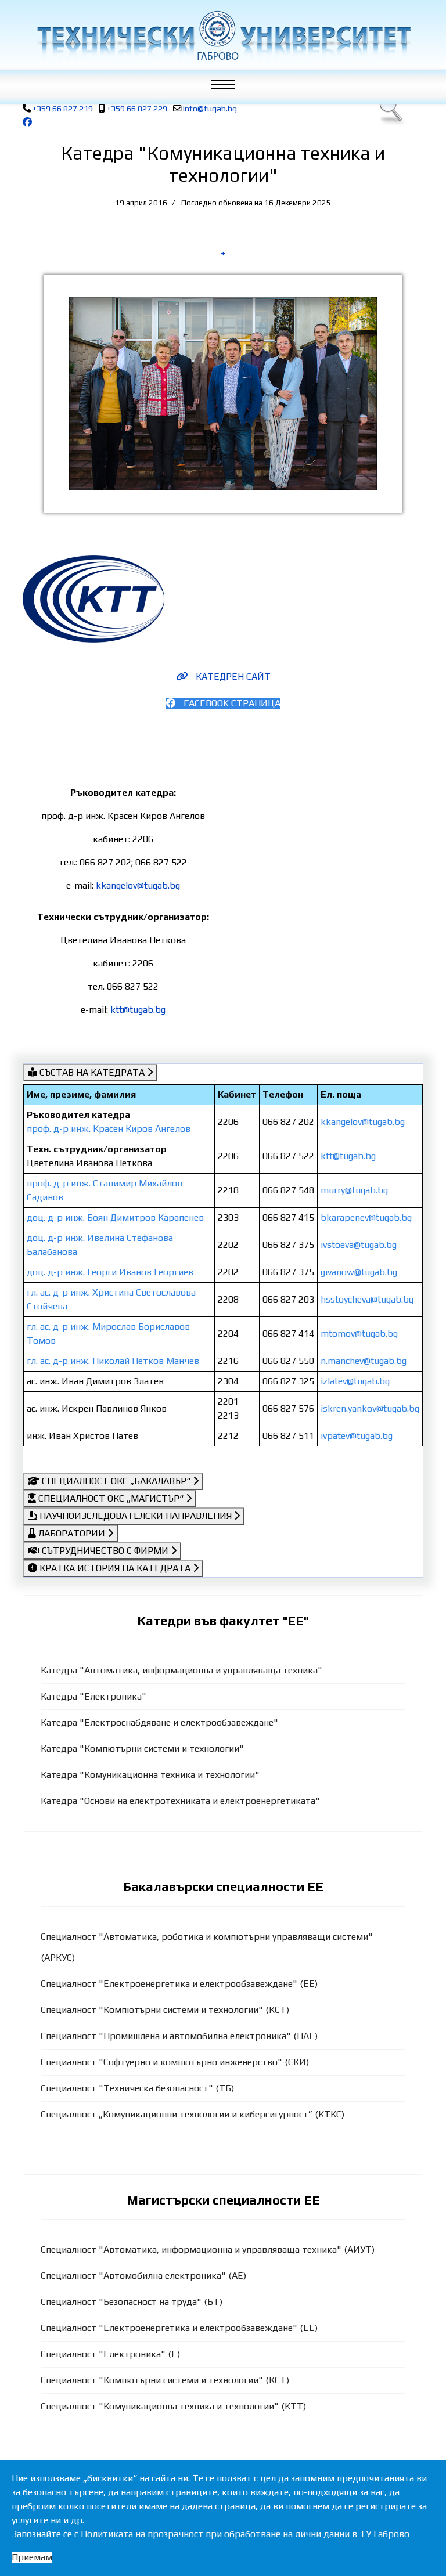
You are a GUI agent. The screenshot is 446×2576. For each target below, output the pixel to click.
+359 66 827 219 (63, 109)
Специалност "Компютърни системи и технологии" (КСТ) (165, 2010)
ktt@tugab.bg (138, 1010)
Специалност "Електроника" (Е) (110, 2354)
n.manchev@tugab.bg (364, 1361)
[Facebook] (27, 122)
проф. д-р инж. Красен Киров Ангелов (109, 1129)
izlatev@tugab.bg (355, 1381)
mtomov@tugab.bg (359, 1334)
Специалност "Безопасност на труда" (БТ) (132, 2302)
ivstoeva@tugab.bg (359, 1245)
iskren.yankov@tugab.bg (370, 1408)
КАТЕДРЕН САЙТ (232, 677)
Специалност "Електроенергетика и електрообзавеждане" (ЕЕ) (179, 1984)
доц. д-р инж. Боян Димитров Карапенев (115, 1217)
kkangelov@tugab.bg (138, 885)
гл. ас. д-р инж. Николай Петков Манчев (113, 1361)
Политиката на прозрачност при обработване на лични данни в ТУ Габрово (245, 2534)
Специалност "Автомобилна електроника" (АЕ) (143, 2276)
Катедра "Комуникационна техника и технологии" (150, 1775)
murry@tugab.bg (354, 1190)
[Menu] (229, 87)
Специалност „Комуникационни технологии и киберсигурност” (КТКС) (193, 2114)
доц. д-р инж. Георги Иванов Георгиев (110, 1272)
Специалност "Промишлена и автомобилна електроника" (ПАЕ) (179, 2036)
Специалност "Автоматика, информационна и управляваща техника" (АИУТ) (208, 2250)
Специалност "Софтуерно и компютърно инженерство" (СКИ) (175, 2062)
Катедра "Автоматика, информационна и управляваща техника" (181, 1670)
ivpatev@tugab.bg (357, 1436)
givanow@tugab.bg (359, 1272)
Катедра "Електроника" (93, 1696)
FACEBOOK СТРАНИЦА (231, 703)
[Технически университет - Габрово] (223, 35)
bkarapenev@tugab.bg (366, 1217)
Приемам (32, 2557)
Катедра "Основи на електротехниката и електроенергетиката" (180, 1801)
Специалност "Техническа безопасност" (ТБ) (137, 2088)
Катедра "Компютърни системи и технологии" (142, 1749)
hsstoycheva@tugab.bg (367, 1299)
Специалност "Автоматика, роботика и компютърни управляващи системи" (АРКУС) (207, 1947)
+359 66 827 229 (137, 109)
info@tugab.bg (210, 109)
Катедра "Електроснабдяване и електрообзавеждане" (159, 1722)
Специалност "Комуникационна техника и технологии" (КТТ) (173, 2406)
